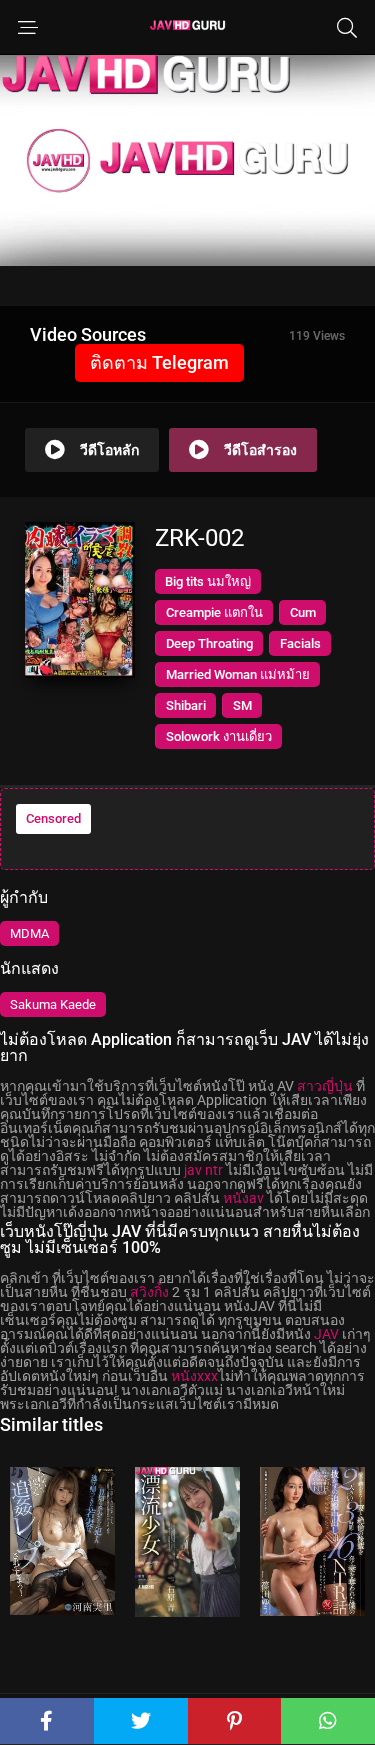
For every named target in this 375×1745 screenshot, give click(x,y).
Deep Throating (209, 643)
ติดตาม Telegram (159, 362)
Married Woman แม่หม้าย (238, 674)
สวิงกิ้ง (149, 1292)
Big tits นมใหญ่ (208, 581)
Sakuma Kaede (53, 1004)
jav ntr (203, 1170)
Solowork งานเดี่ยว (219, 736)
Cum (303, 612)
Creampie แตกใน (214, 612)
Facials (300, 643)
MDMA (29, 933)
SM (242, 705)
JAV (326, 1334)
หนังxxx (194, 1376)
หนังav (243, 1198)
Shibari (186, 705)
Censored (53, 818)
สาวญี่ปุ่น (325, 1086)
